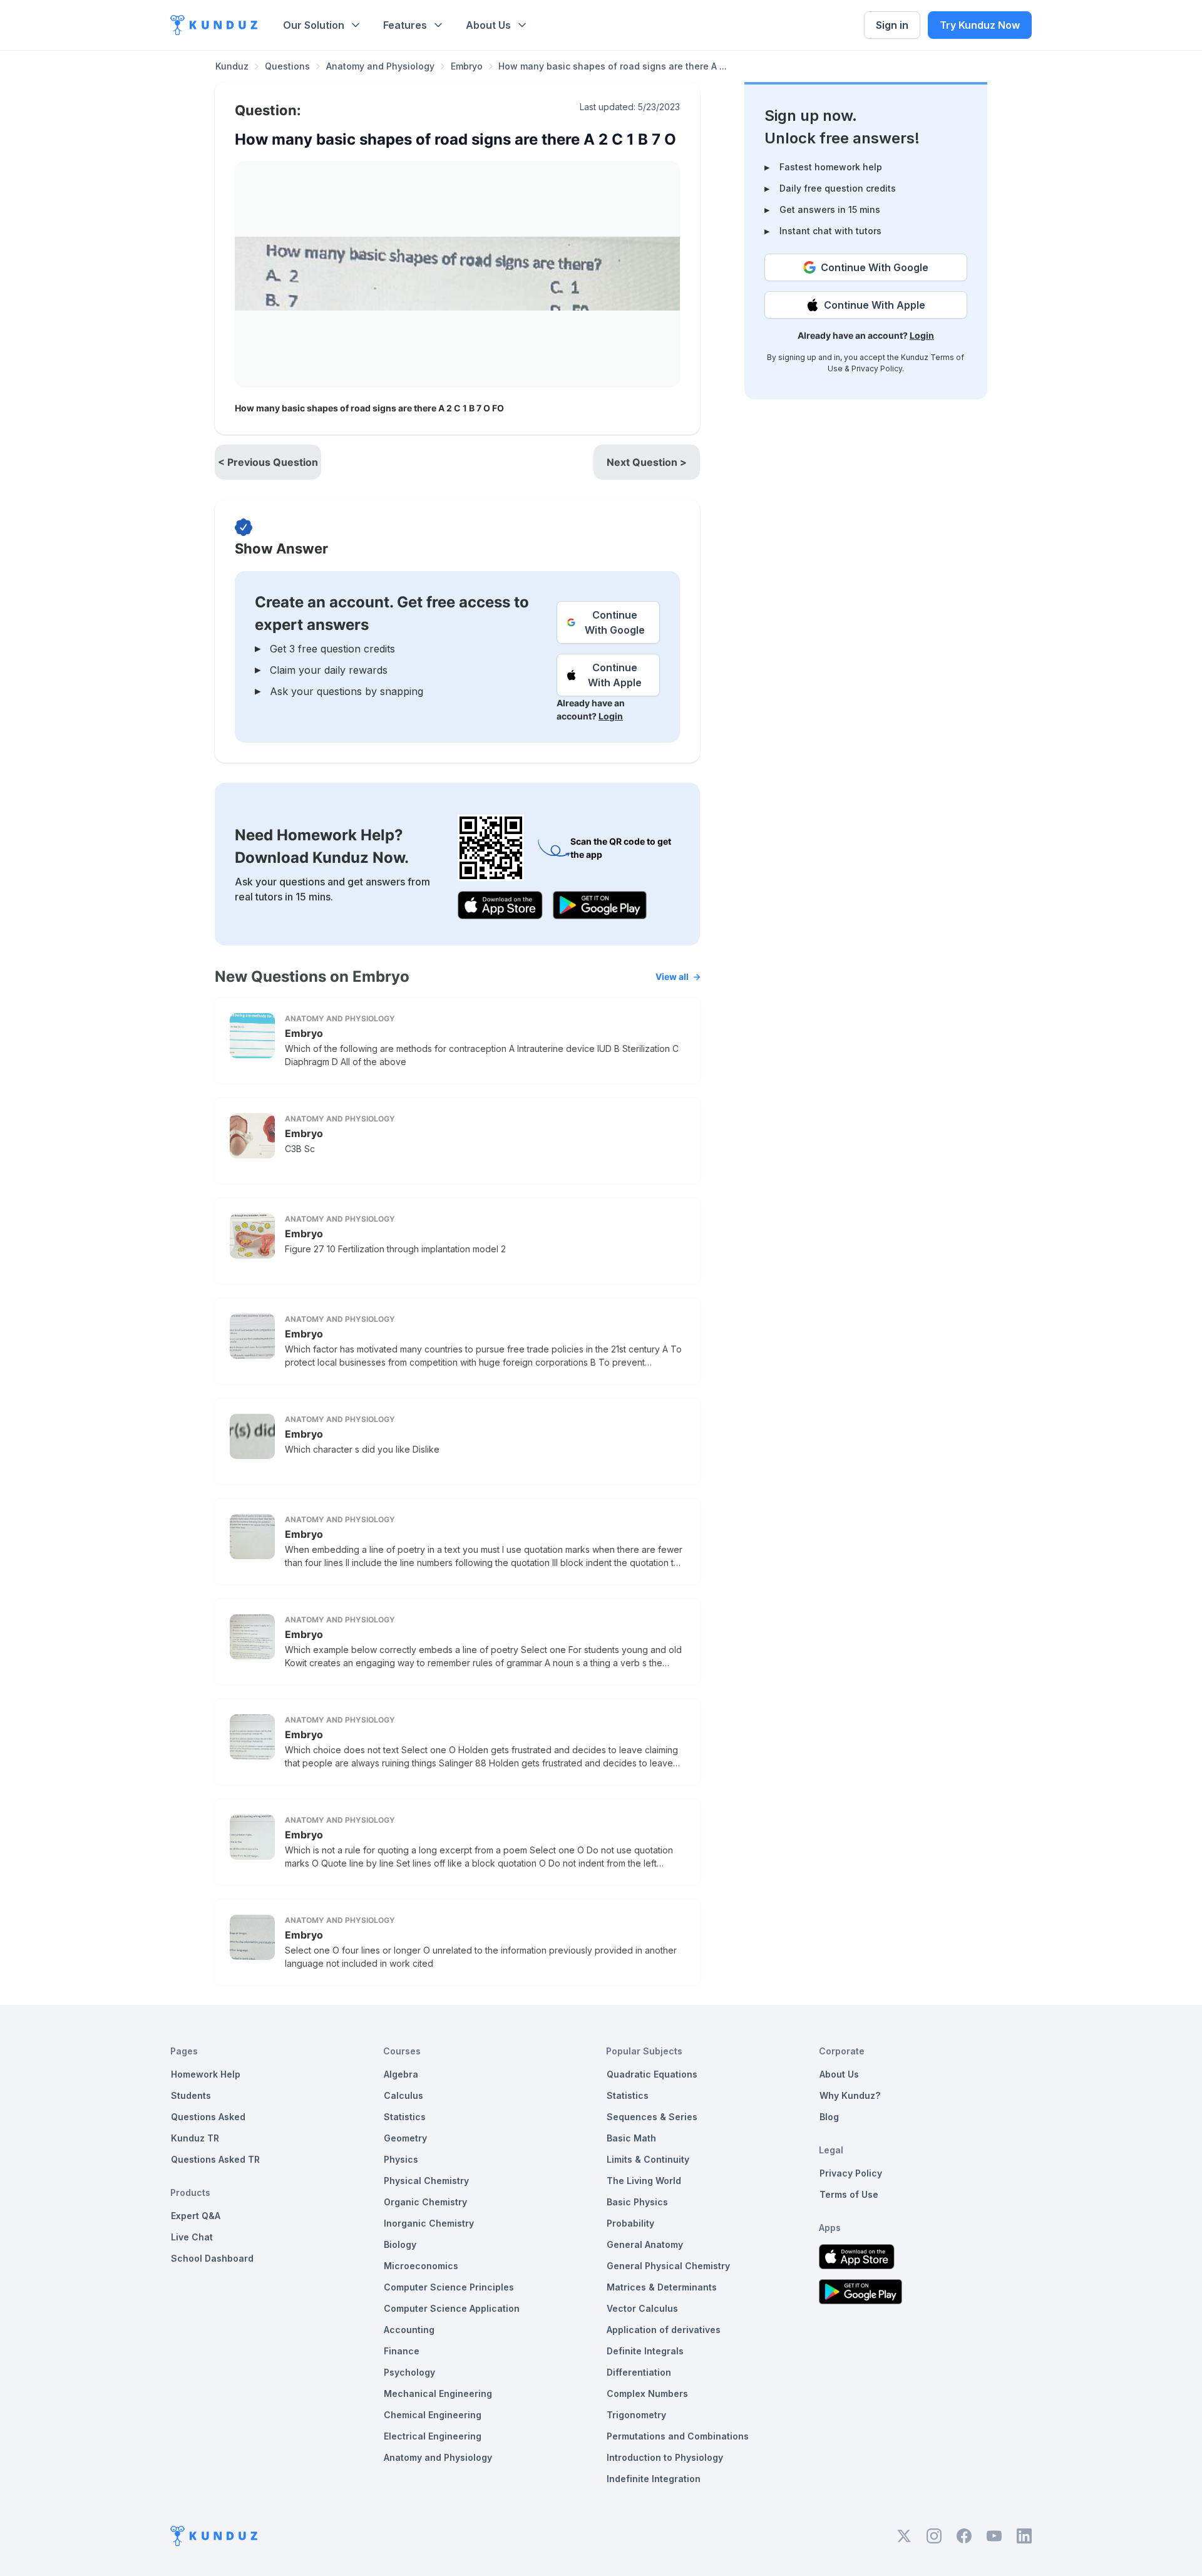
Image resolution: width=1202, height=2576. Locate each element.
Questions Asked (208, 2117)
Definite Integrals (645, 2351)
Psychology (409, 2372)
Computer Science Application (452, 2308)
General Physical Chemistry (668, 2266)
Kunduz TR (195, 2138)
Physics (401, 2159)
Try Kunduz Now (980, 25)
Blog (829, 2117)
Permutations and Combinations (678, 2436)
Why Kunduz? (850, 2095)
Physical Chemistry (426, 2181)
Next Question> (647, 462)
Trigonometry (636, 2415)
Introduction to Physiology (665, 2457)
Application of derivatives (664, 2330)
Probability (630, 2223)
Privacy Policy (877, 368)
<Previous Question (268, 462)
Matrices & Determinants (662, 2287)
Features (405, 25)
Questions (287, 66)
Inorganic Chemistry (429, 2223)
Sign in (892, 25)
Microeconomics (421, 2266)
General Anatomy (645, 2244)
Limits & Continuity (648, 2159)
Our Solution (314, 25)
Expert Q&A (196, 2216)
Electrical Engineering (433, 2436)
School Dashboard (212, 2258)
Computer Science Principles (449, 2287)
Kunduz (232, 66)
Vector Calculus (642, 2308)
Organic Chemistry (425, 2202)
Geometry (405, 2138)
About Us (488, 25)
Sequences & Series (652, 2117)
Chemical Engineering (433, 2415)
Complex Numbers (647, 2393)
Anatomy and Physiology (380, 66)
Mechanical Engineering (438, 2393)
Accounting (409, 2330)
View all (672, 976)
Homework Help (206, 2074)
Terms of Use (849, 2194)
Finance (402, 2351)
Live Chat (192, 2237)
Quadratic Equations (652, 2074)
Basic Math (631, 2138)
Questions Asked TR (215, 2159)
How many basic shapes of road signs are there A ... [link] (613, 66)
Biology (400, 2244)
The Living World (644, 2181)
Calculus (403, 2095)
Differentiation (639, 2372)
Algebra (401, 2074)
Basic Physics (637, 2202)
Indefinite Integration (654, 2479)
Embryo (467, 66)
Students (191, 2095)
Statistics (405, 2117)
